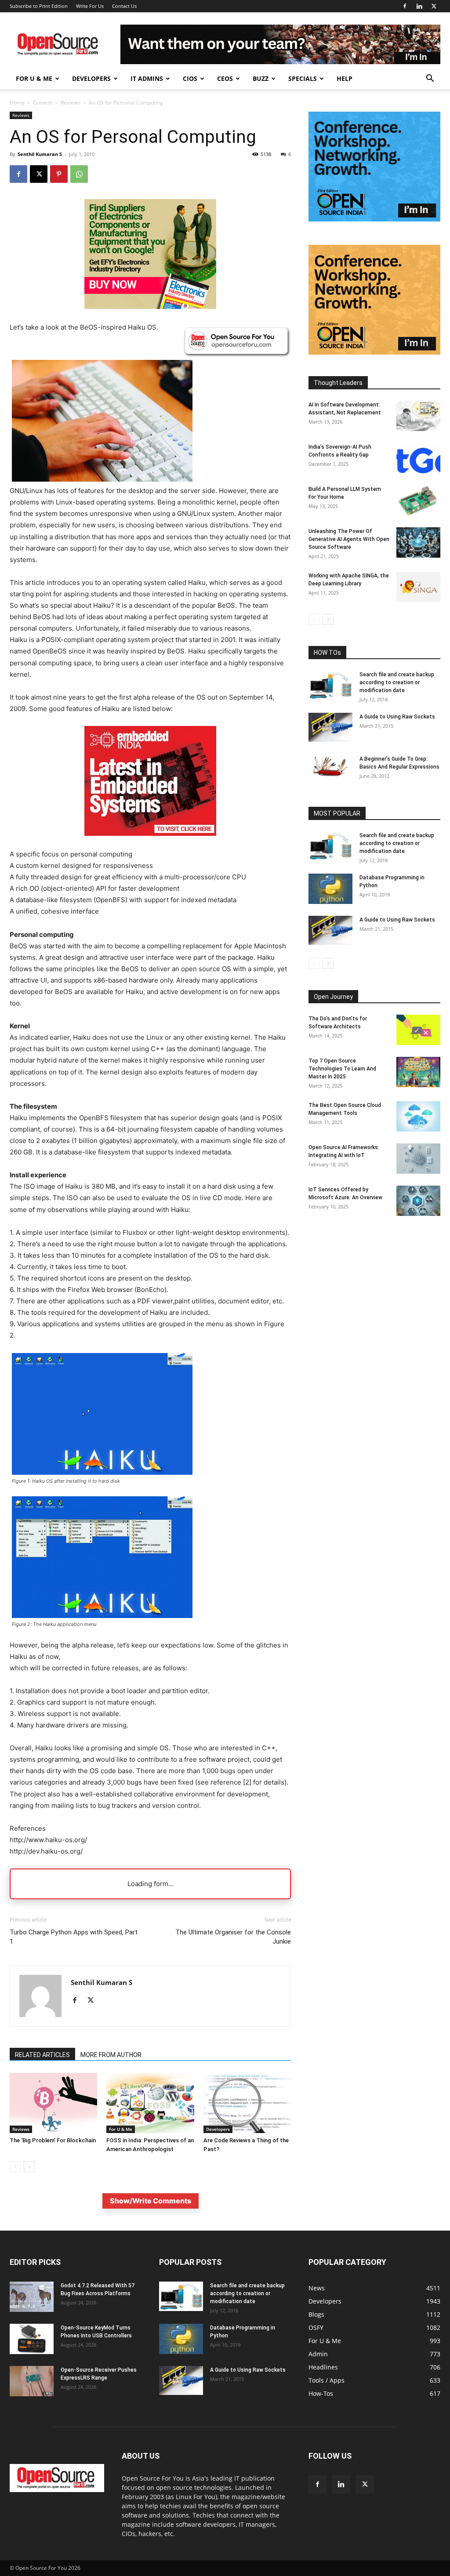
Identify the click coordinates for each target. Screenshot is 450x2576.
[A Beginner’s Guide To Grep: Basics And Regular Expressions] (330, 766)
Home (17, 103)
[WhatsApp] (79, 174)
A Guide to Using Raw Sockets (397, 717)
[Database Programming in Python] (330, 889)
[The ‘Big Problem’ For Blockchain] (53, 2103)
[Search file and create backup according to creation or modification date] (330, 685)
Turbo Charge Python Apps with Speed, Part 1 (74, 1937)
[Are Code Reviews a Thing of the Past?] (247, 2103)
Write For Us (90, 6)
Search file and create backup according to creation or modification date (397, 682)
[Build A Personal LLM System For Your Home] (418, 500)
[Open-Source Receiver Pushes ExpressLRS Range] (32, 2381)
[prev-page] (15, 2167)
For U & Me (34, 78)
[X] (434, 6)
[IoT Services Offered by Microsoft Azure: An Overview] (418, 1201)
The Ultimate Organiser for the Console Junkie (233, 1937)
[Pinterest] (59, 174)
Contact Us (124, 6)
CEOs (225, 78)
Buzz (261, 78)
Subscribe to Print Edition (39, 6)
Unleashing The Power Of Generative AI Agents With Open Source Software (349, 539)
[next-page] (29, 2167)
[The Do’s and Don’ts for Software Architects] (418, 1030)
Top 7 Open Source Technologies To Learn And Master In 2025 (342, 1069)
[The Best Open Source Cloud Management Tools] (418, 1116)
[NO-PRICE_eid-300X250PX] (150, 307)
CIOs (190, 78)
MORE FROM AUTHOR (111, 2055)
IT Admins (147, 78)
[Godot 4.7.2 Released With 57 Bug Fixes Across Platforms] (32, 2297)
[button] (430, 79)
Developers (91, 78)
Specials (303, 78)
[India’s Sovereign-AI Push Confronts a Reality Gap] (418, 458)
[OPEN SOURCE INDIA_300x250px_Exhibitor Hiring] (374, 352)
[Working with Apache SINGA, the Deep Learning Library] (418, 587)
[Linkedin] (419, 6)
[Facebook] (405, 6)
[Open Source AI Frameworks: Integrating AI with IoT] (418, 1159)
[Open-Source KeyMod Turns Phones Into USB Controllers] (32, 2339)
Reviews (71, 103)
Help (345, 78)
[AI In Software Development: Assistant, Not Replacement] (418, 416)
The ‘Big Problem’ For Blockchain (53, 2140)
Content (43, 103)
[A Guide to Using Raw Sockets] (330, 727)
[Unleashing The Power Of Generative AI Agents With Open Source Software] (418, 542)
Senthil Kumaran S (40, 154)
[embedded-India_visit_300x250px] (150, 843)
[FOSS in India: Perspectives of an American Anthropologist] (150, 2103)
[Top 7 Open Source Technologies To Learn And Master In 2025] (418, 1072)
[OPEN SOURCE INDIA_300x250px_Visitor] (374, 219)
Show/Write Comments (151, 2201)
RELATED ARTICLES (42, 2055)
